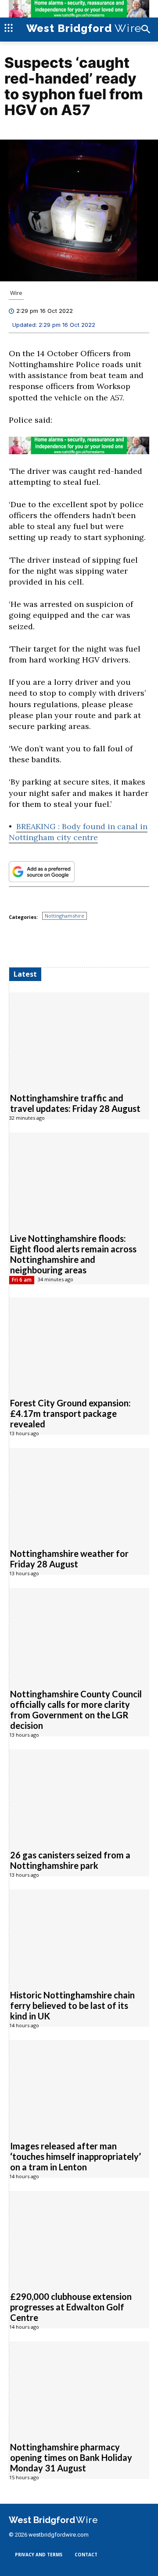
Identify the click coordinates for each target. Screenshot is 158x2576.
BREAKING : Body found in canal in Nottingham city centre (78, 832)
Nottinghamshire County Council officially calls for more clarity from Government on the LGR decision (76, 1710)
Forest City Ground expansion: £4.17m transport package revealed (70, 1413)
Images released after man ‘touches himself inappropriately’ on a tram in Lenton (75, 2156)
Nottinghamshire (65, 916)
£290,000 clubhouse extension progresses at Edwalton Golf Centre (71, 2307)
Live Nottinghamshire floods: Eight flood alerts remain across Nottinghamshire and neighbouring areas (73, 1254)
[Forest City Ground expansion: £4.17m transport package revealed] (79, 1343)
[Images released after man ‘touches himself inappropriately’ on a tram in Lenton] (79, 2085)
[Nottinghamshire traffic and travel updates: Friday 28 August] (79, 1038)
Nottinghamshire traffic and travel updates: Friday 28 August (75, 1103)
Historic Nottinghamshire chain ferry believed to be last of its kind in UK (72, 2005)
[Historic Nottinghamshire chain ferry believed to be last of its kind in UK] (79, 1935)
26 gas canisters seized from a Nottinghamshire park (70, 1860)
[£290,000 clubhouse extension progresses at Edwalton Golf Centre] (79, 2236)
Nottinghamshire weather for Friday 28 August (69, 1559)
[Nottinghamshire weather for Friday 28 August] (79, 1493)
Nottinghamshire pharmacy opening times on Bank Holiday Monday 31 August (71, 2457)
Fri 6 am (22, 1280)
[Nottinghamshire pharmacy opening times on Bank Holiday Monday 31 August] (79, 2387)
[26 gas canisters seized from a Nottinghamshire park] (79, 1795)
